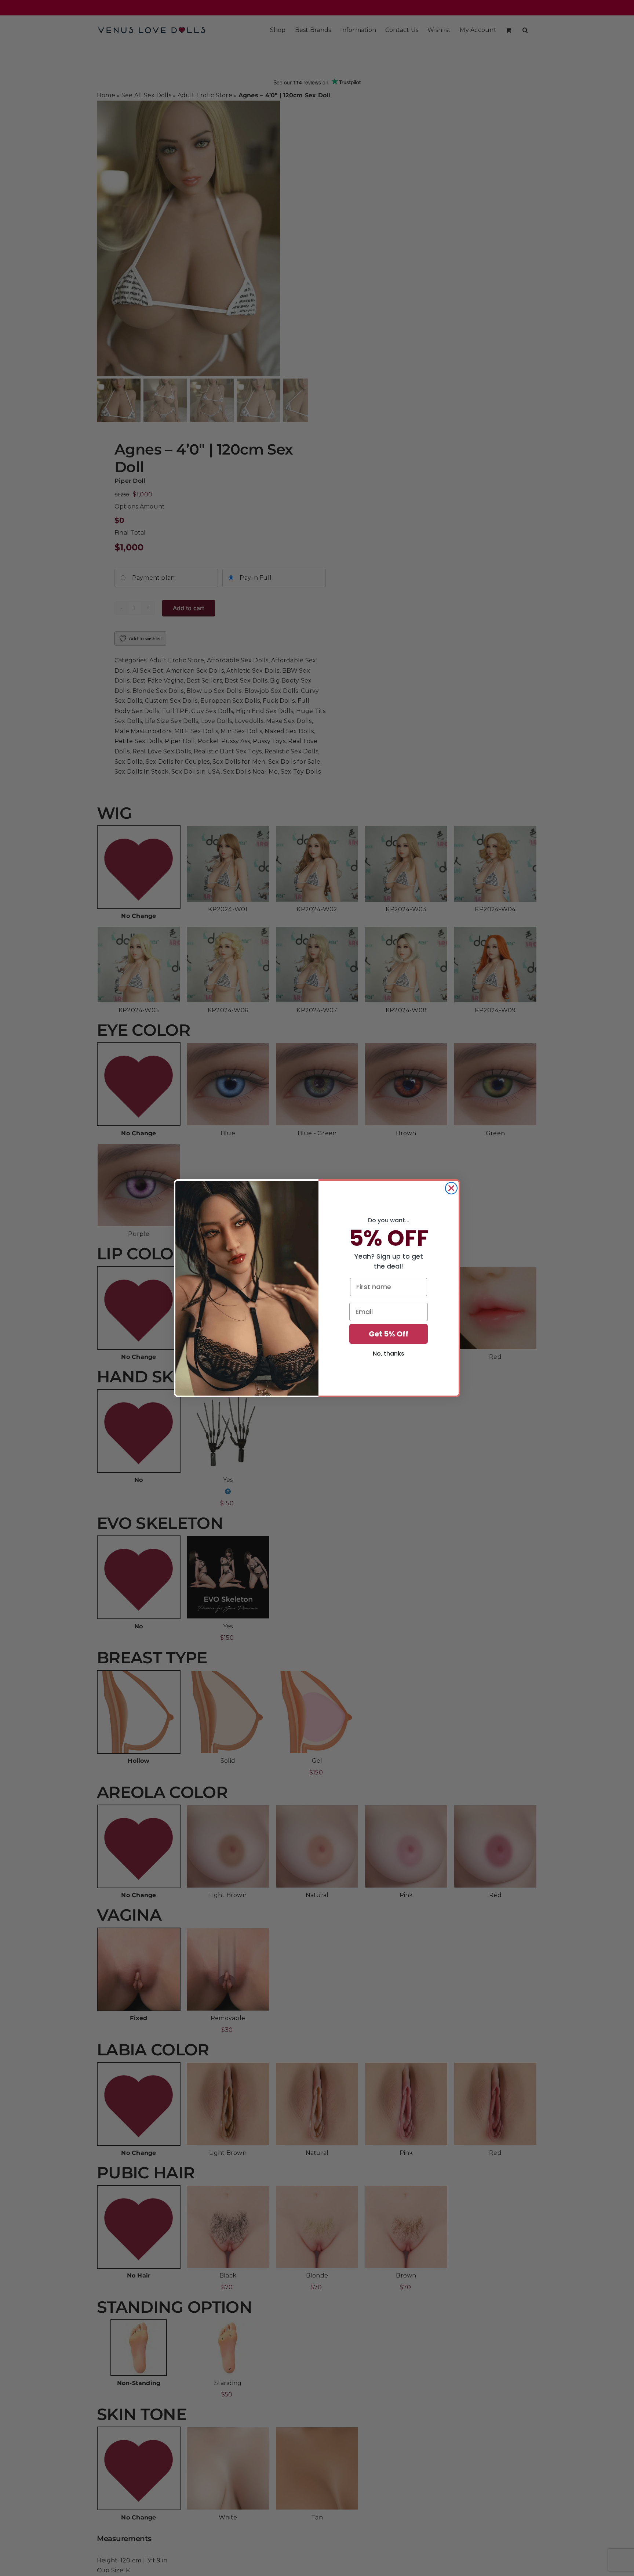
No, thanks (389, 1354)
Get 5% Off (389, 1334)
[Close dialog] (451, 1188)
